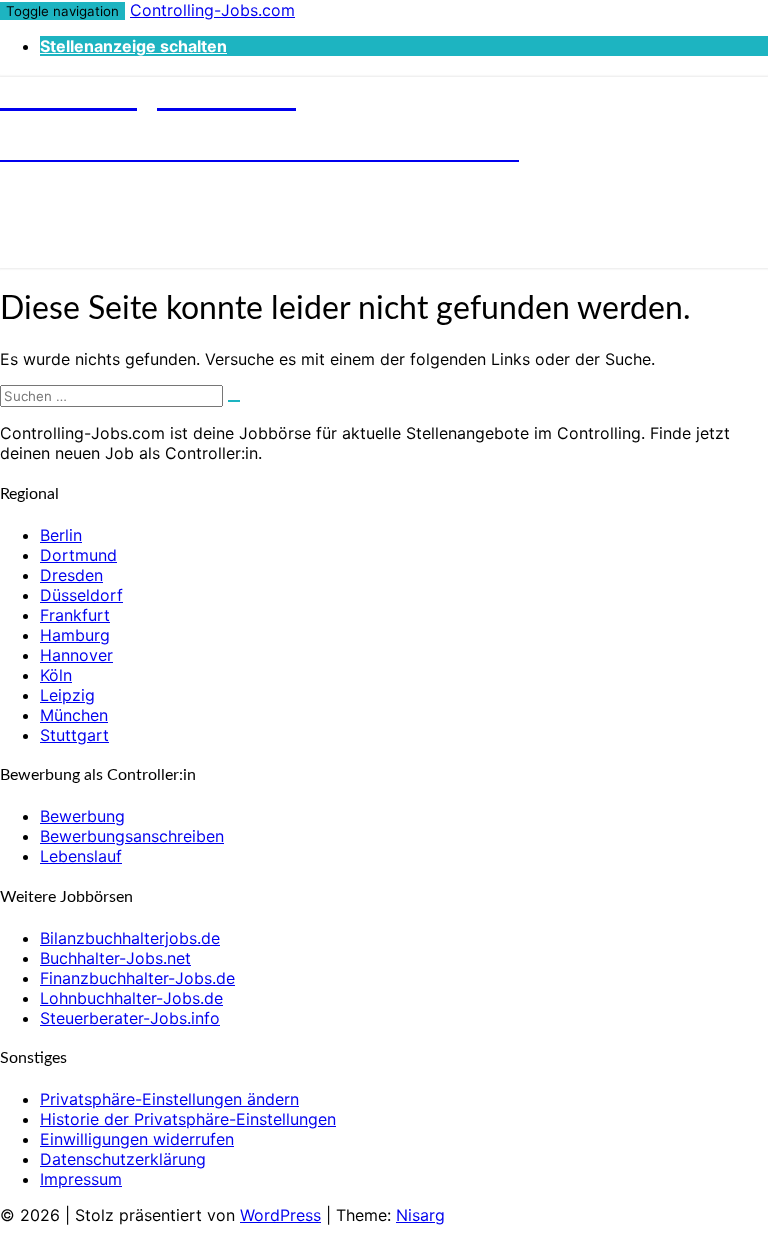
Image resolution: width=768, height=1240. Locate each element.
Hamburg (75, 635)
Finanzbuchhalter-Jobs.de (137, 978)
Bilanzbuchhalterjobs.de (130, 938)
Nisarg (420, 1215)
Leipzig (67, 695)
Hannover (76, 655)
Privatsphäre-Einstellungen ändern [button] (169, 1099)
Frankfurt (75, 615)
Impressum (81, 1179)
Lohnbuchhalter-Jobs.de (131, 998)
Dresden (71, 575)
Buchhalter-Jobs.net (115, 958)
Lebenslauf (81, 856)
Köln (56, 675)
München (74, 715)
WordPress (280, 1215)
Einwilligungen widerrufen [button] (137, 1139)
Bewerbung (82, 816)
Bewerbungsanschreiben (132, 836)
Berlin (61, 535)
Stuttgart (74, 735)
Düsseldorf (81, 595)
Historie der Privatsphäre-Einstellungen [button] (188, 1119)
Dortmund (78, 555)
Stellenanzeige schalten (133, 46)
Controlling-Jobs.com (212, 10)
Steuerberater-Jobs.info (130, 1018)
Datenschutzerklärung (123, 1159)
